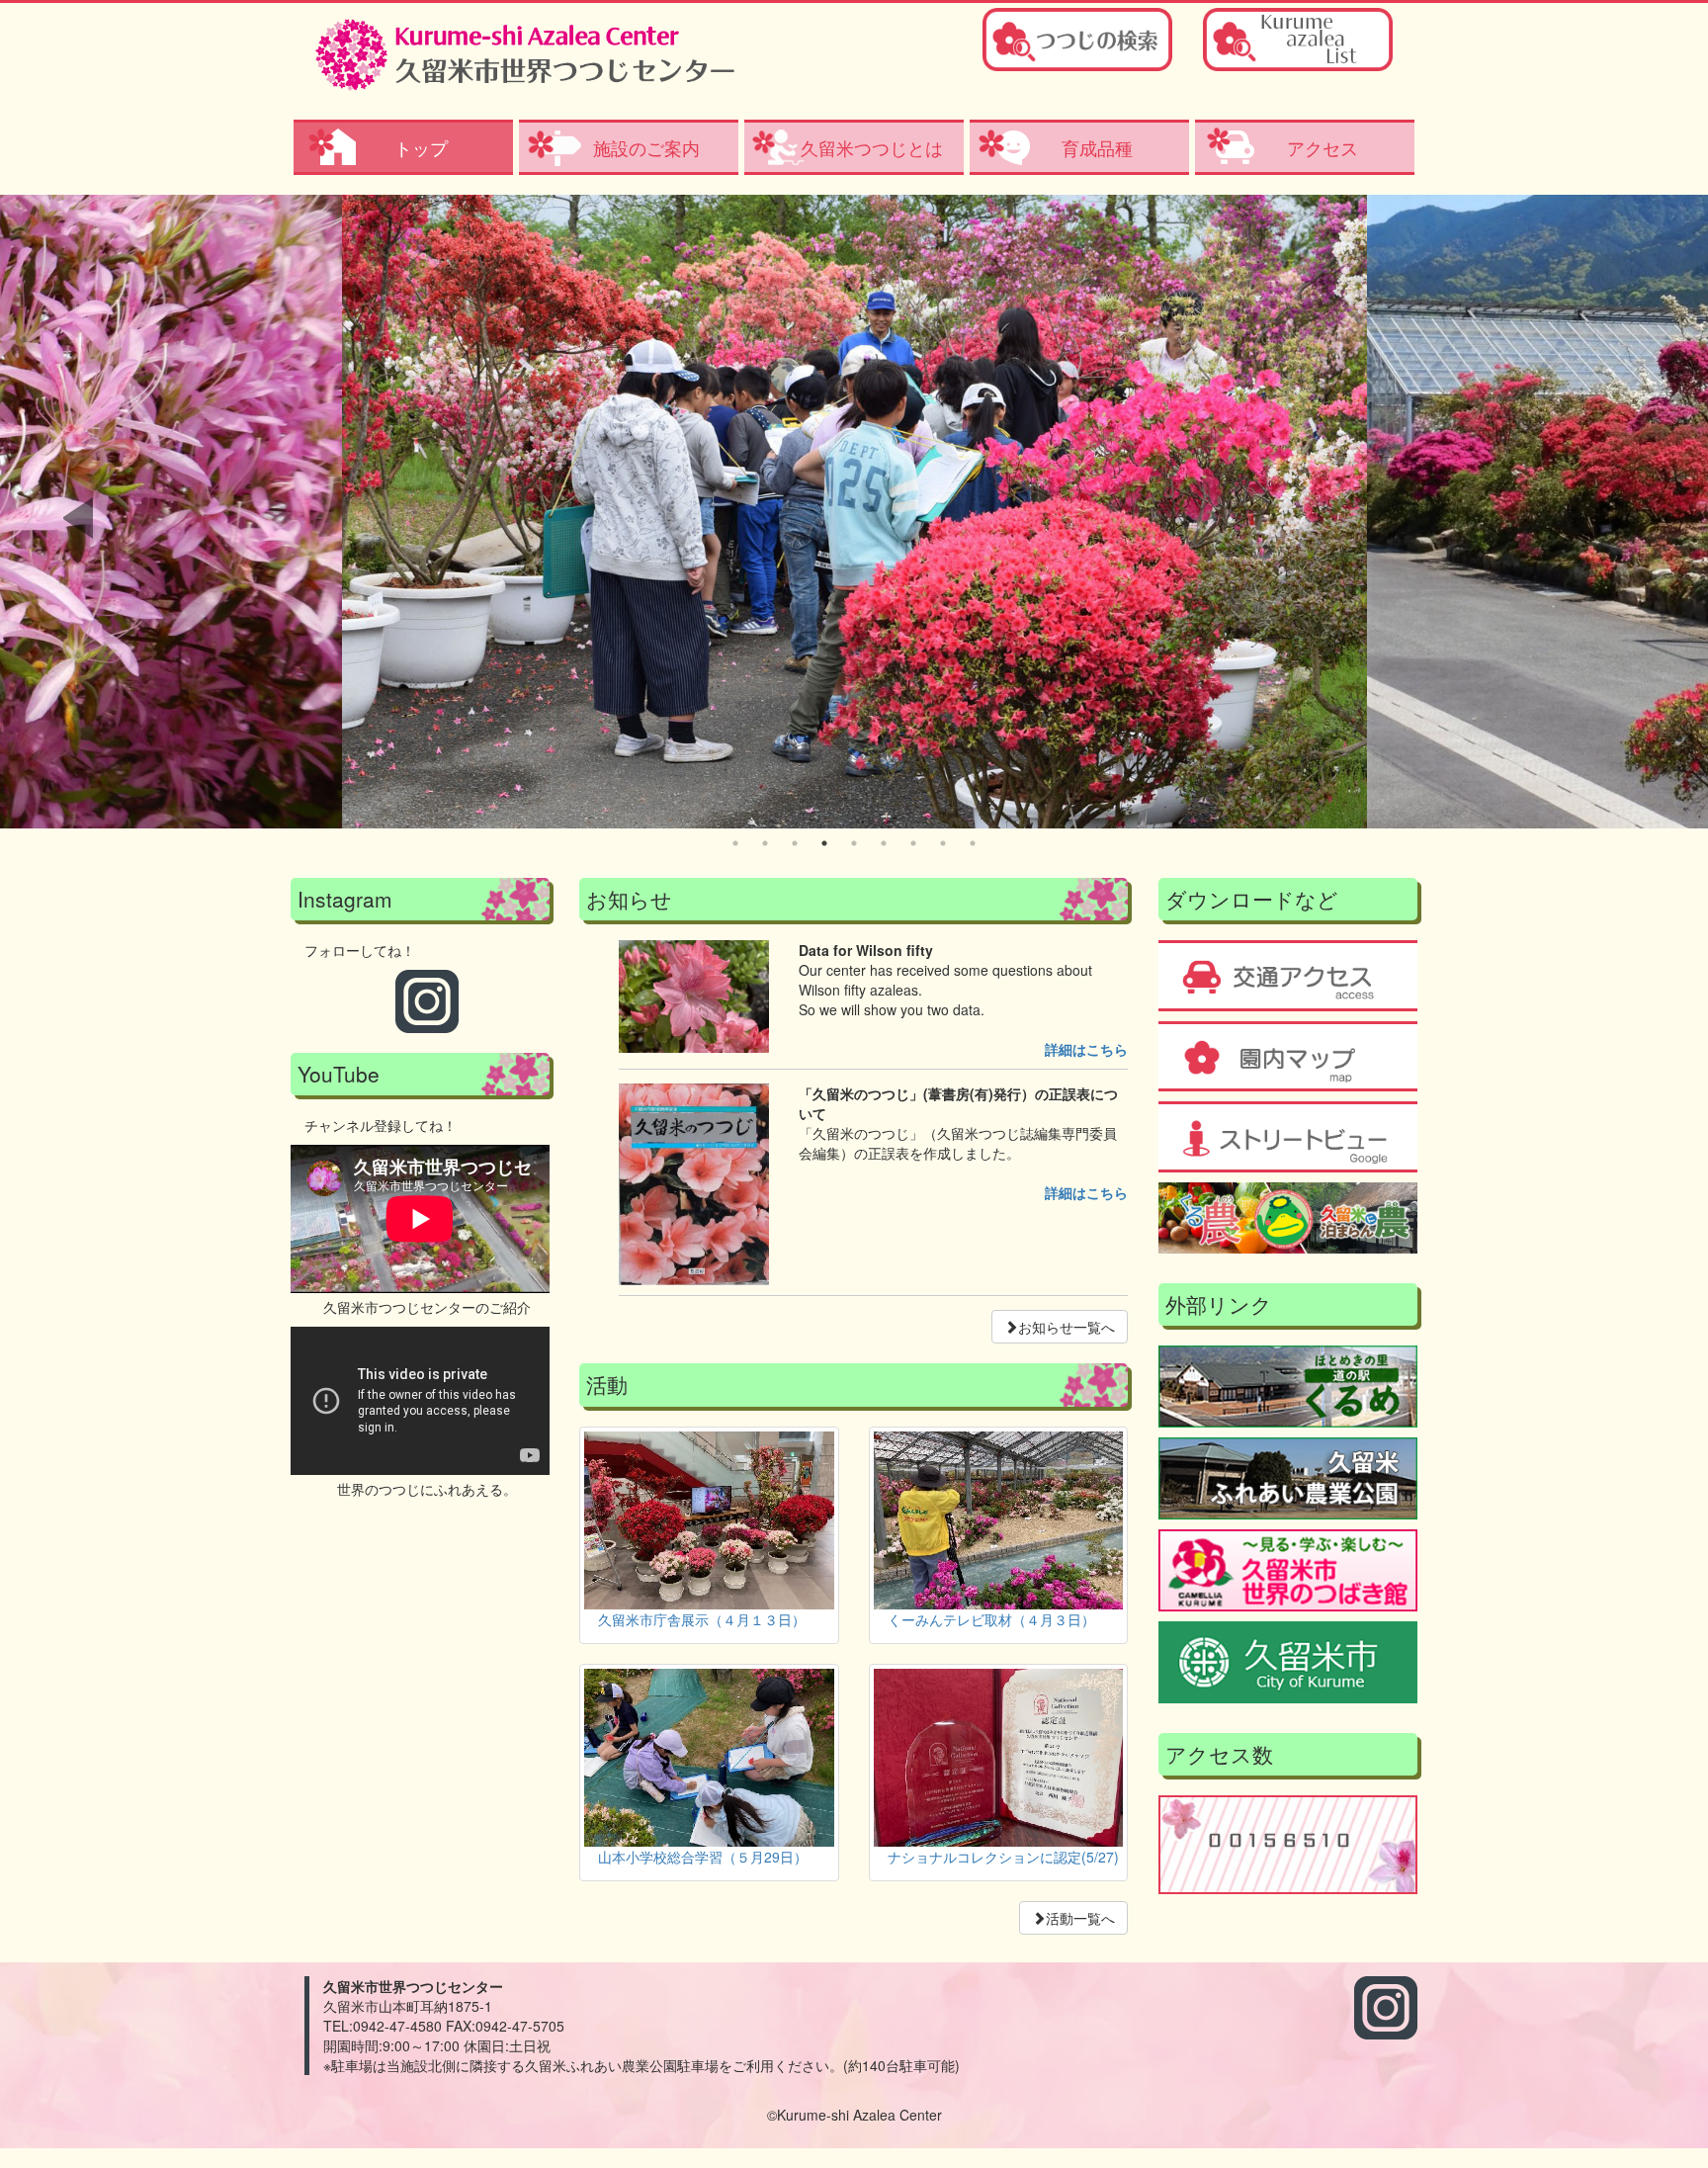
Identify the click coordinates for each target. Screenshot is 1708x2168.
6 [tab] (884, 843)
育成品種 (1097, 147)
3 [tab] (795, 843)
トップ (421, 147)
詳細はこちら (1086, 1049)
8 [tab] (943, 843)
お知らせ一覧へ (1067, 1327)
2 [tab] (765, 843)
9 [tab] (973, 843)
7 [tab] (913, 843)
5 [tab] (854, 843)
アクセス (1323, 147)
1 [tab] (735, 843)
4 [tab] (824, 843)
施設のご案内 (646, 147)
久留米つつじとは (872, 147)
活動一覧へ (1080, 1918)
